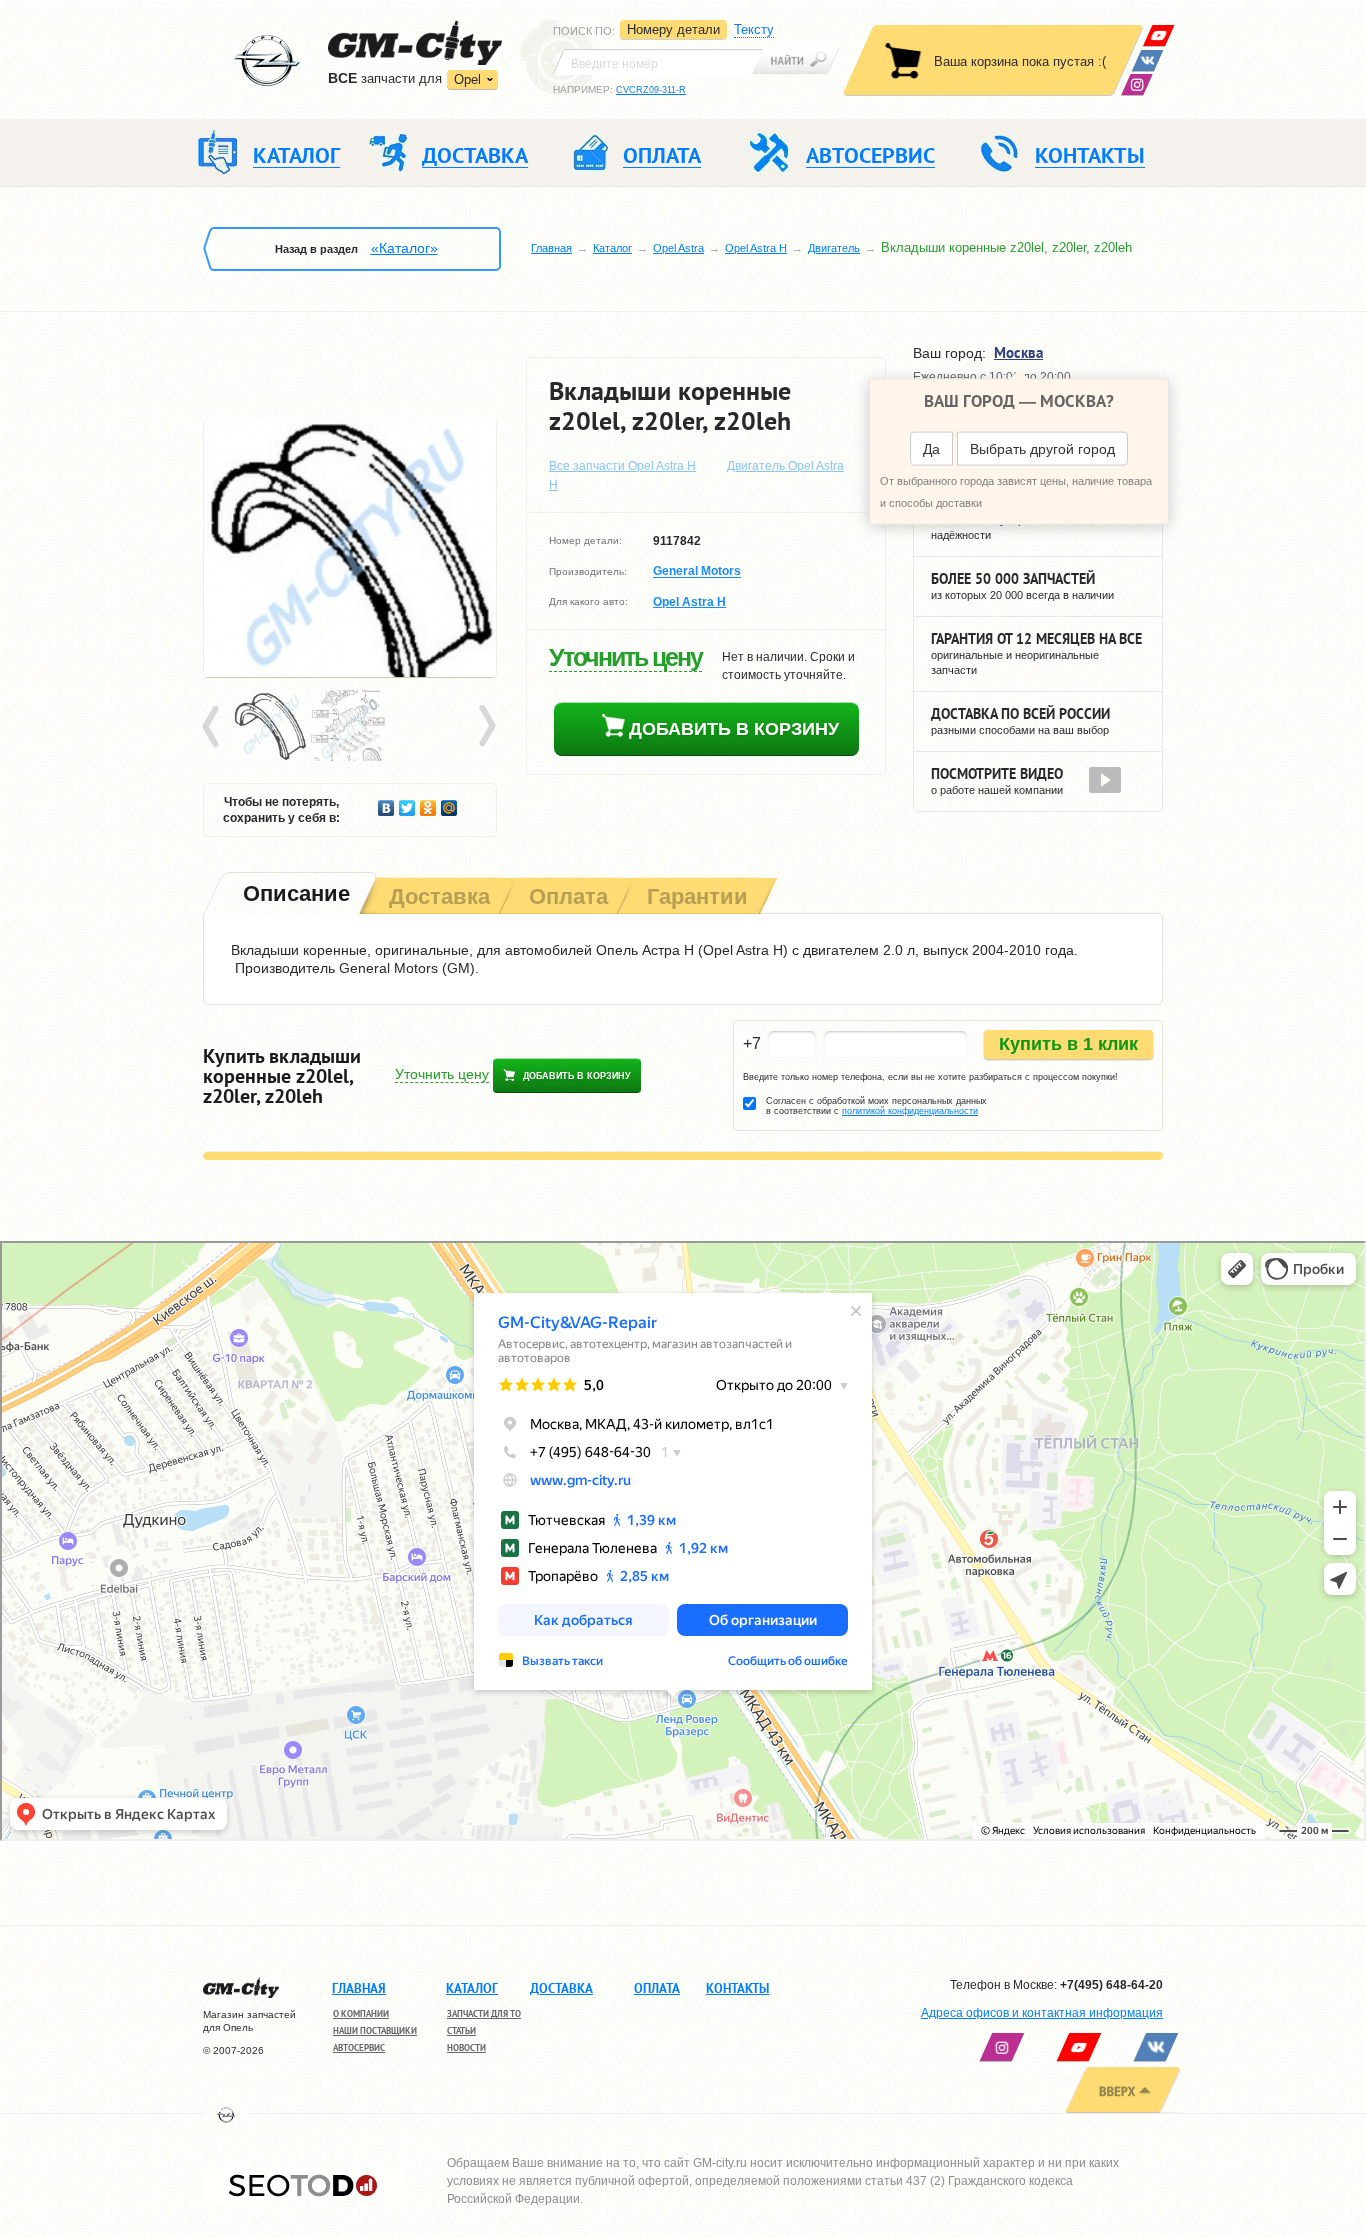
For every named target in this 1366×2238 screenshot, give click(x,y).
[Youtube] (1158, 35)
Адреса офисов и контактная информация (1042, 2013)
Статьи (461, 2030)
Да (931, 449)
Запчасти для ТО (484, 2013)
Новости (466, 2047)
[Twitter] (407, 803)
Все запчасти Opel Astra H (622, 466)
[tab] (294, 895)
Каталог (612, 248)
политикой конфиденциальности (910, 1111)
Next (486, 727)
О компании (361, 2013)
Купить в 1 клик (1068, 1044)
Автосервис (359, 2047)
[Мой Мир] (449, 803)
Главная (551, 248)
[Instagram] (1136, 84)
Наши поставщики (375, 2030)
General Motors (697, 572)
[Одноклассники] (428, 803)
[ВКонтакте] (1147, 60)
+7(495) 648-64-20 (1111, 1985)
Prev (214, 727)
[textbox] (658, 62)
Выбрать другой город (1042, 449)
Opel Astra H (756, 248)
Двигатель (834, 248)
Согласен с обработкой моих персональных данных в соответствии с (876, 1106)
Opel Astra (678, 248)
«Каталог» (404, 248)
